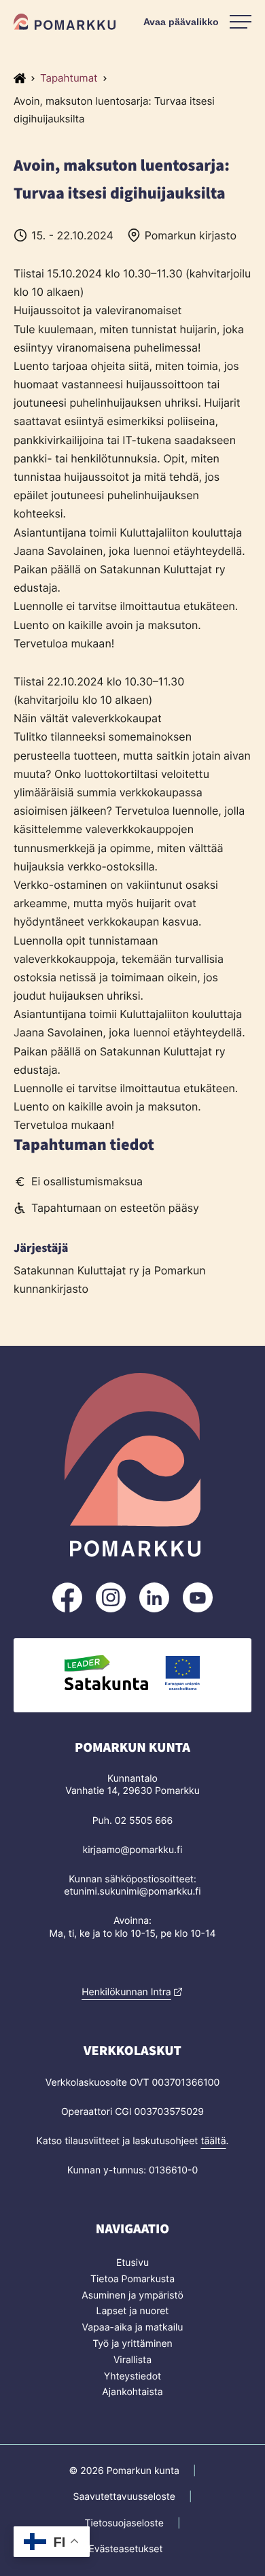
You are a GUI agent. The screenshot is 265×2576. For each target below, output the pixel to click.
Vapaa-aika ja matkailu (133, 2327)
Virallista (132, 2360)
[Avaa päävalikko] (197, 22)
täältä (213, 2141)
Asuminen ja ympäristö (132, 2295)
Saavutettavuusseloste (124, 2497)
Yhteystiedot (132, 2376)
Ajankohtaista (132, 2392)
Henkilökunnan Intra (126, 1992)
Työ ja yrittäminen (132, 2344)
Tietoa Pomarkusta (132, 2279)
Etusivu (132, 2263)
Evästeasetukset (125, 2549)
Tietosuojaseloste (124, 2523)
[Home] (20, 78)
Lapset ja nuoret (133, 2311)
